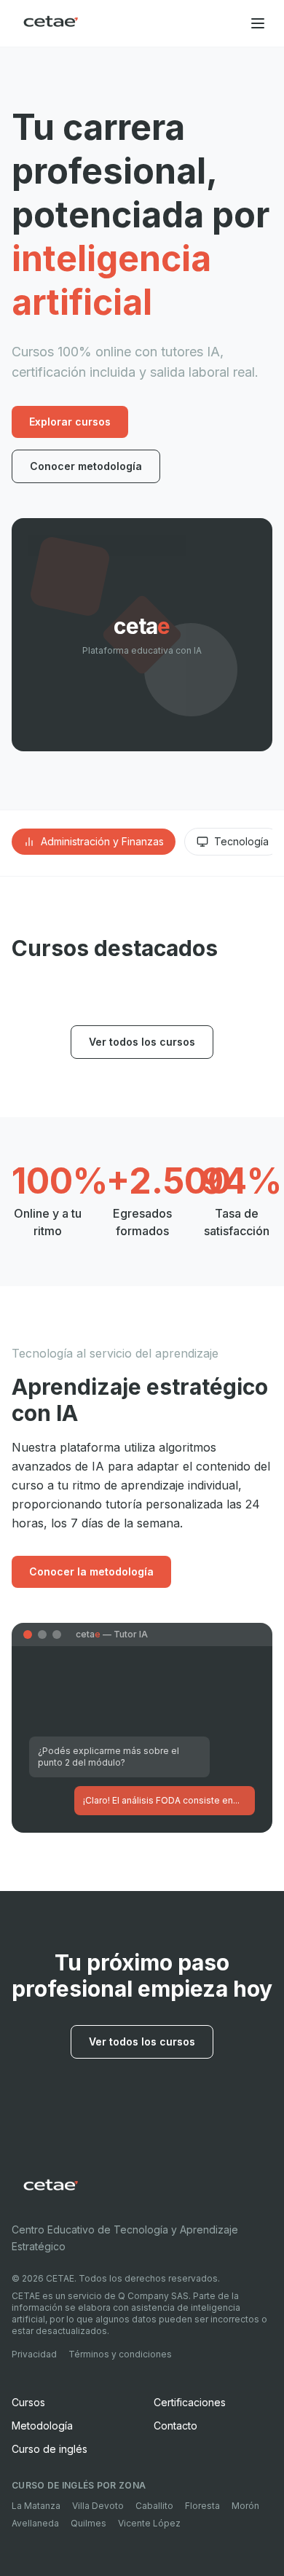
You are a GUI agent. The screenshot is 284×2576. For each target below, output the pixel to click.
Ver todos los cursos (142, 1042)
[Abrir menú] (258, 23)
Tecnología (241, 841)
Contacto (175, 2426)
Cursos (28, 2402)
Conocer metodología (86, 466)
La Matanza (36, 2506)
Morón (245, 2506)
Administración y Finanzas (102, 841)
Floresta (202, 2506)
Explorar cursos (70, 422)
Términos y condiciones (120, 2354)
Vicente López (149, 2523)
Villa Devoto (98, 2506)
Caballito (154, 2506)
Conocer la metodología (91, 1571)
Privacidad (34, 2354)
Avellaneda (35, 2523)
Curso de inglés (50, 2449)
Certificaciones (190, 2402)
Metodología (42, 2426)
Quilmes (88, 2523)
